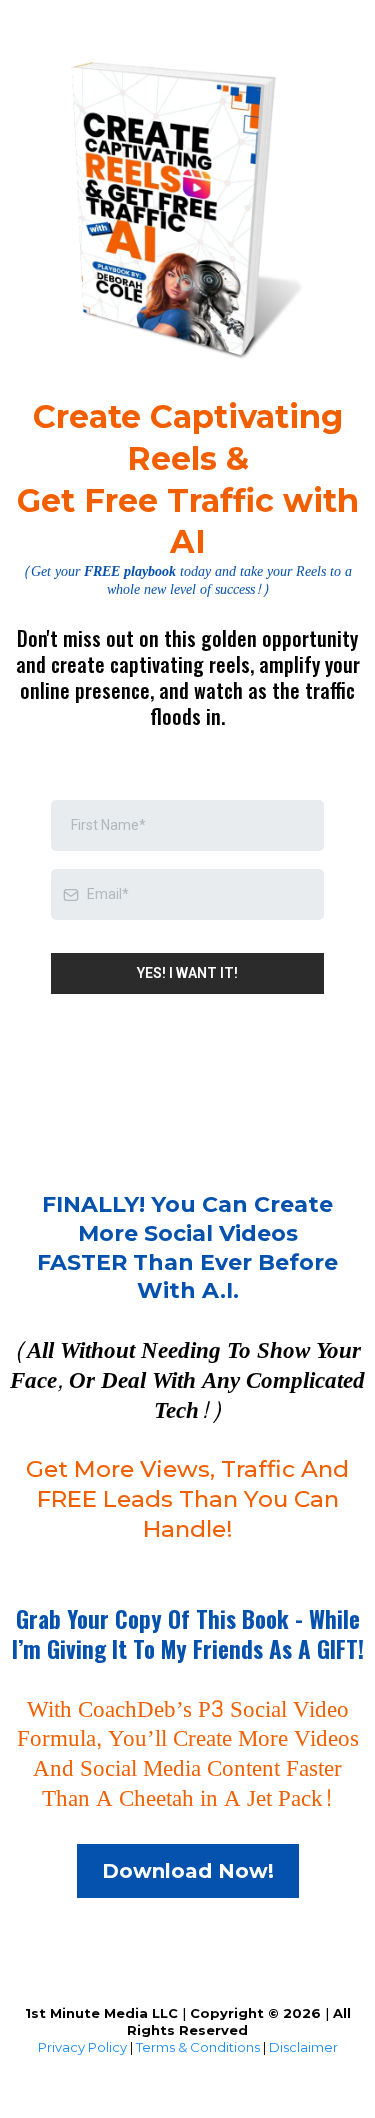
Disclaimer (303, 2047)
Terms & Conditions (198, 2047)
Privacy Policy (82, 2047)
